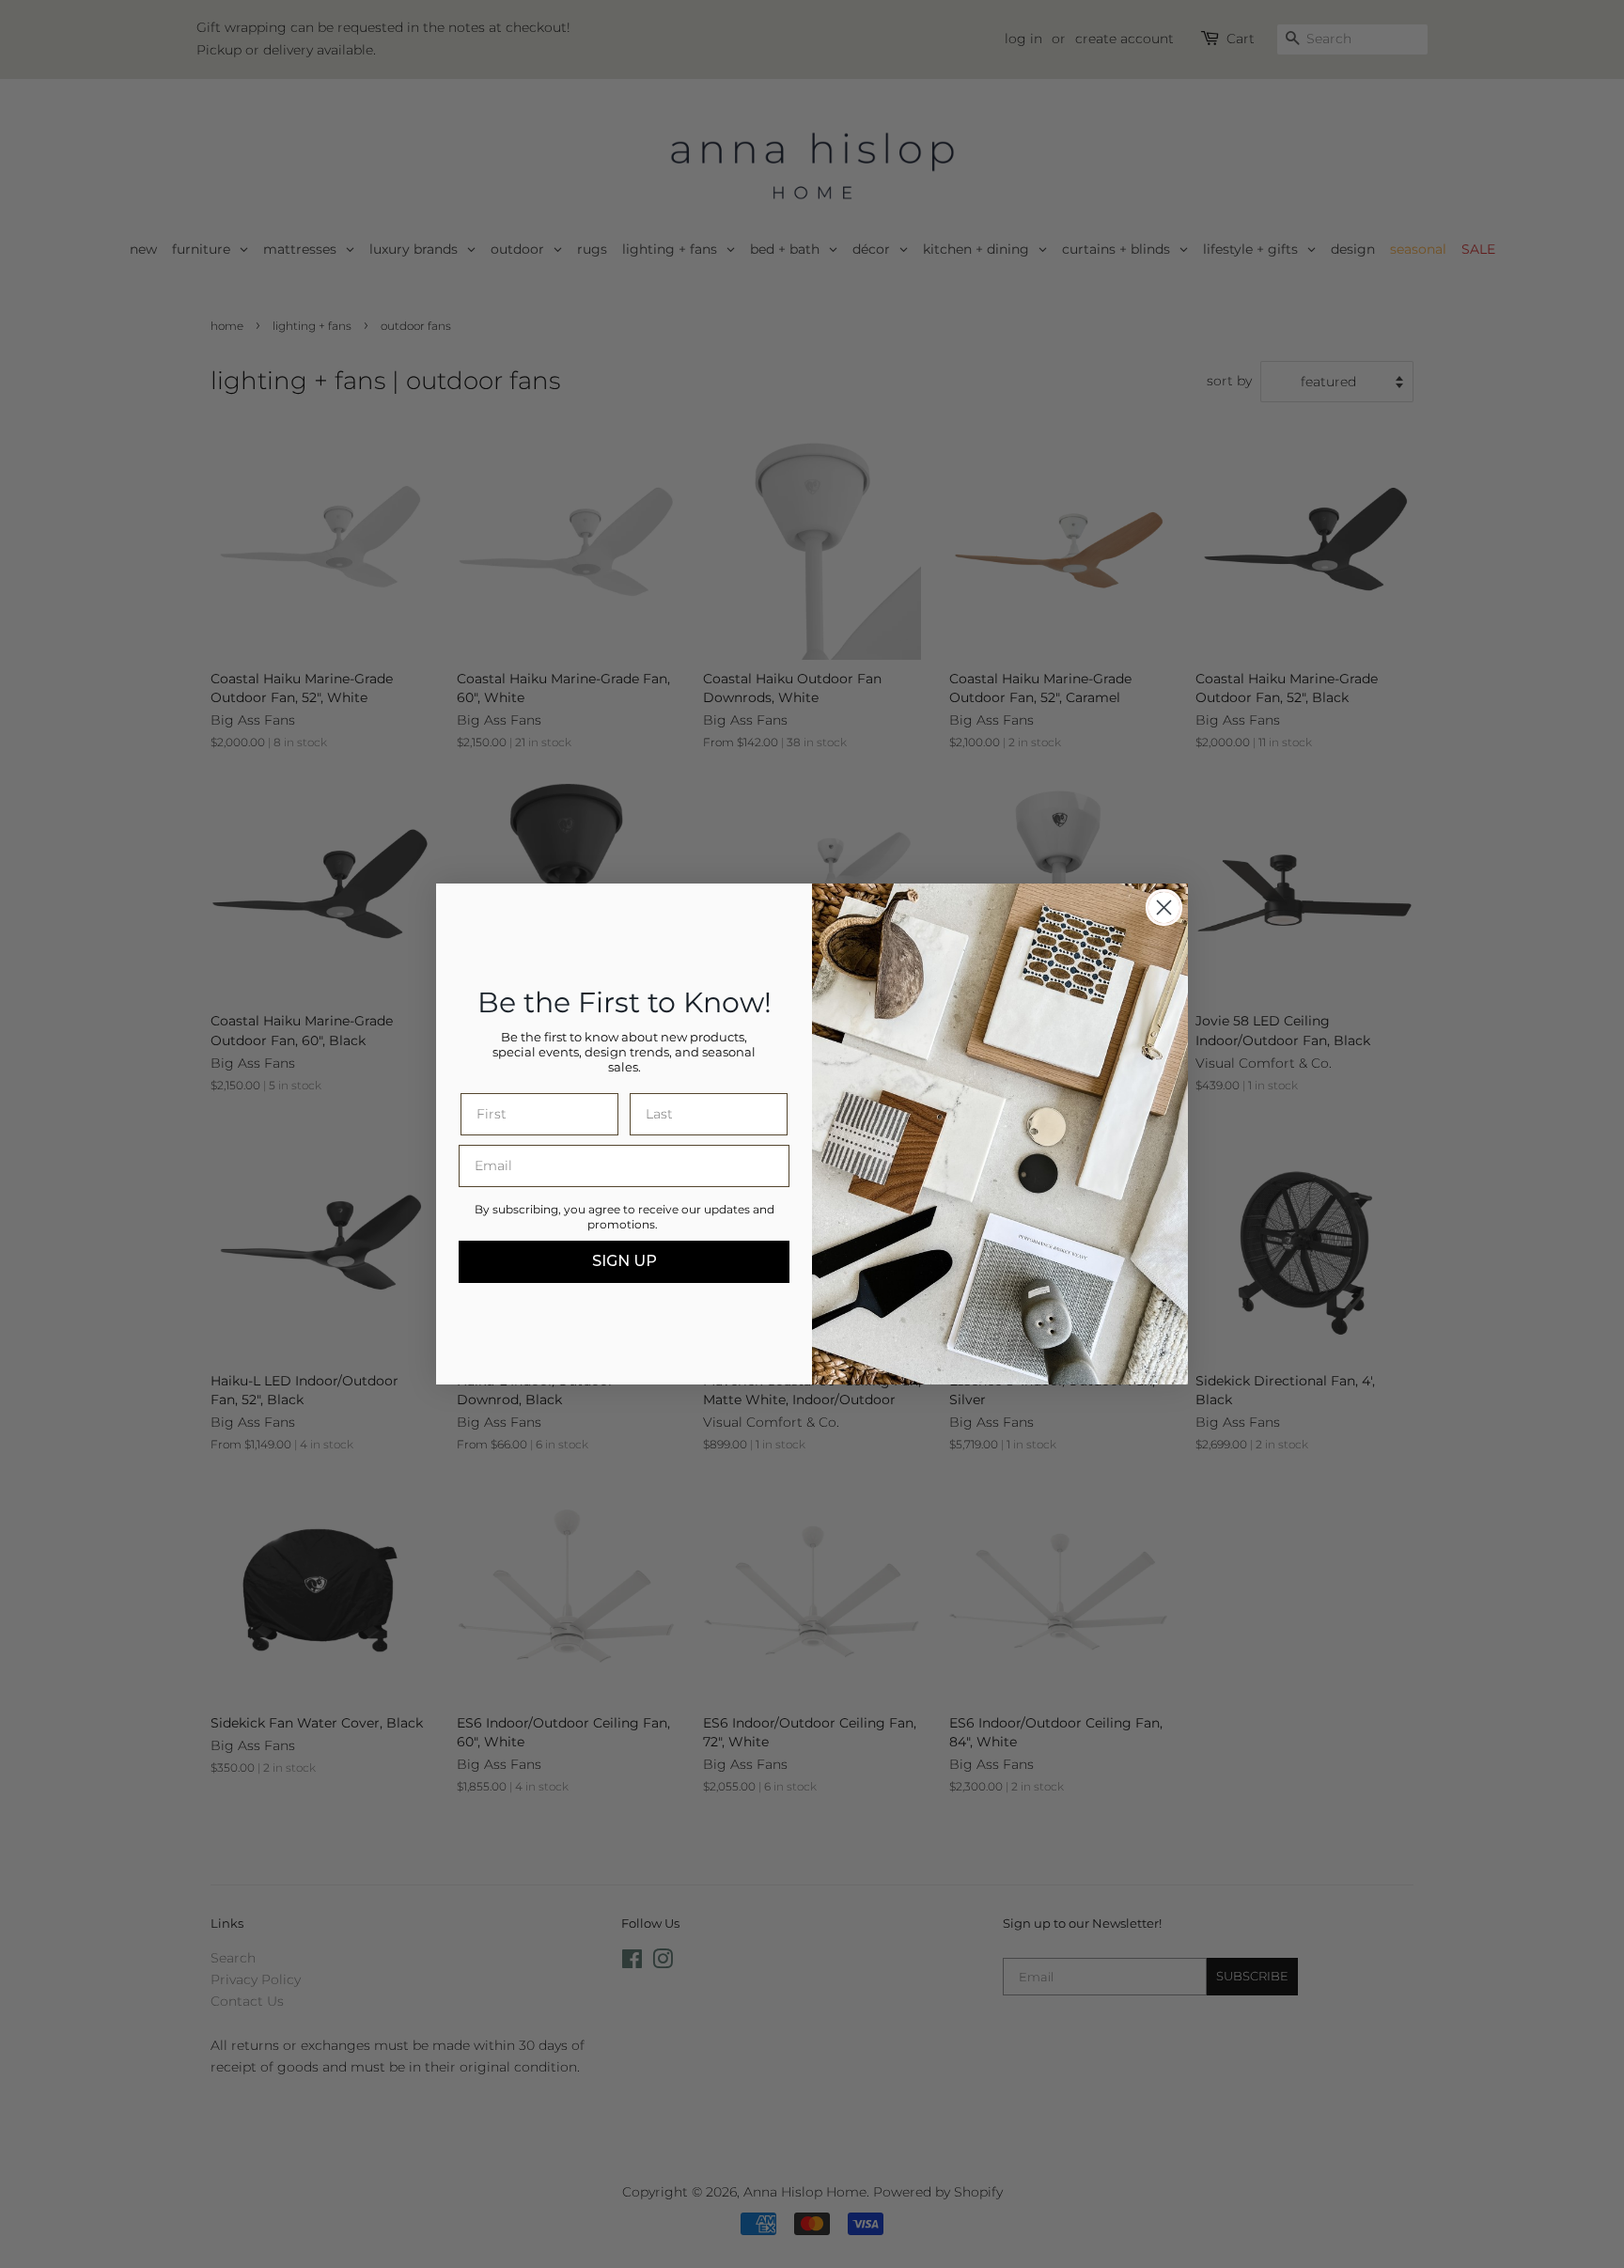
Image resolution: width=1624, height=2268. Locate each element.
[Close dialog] (1164, 907)
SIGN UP (625, 1261)
